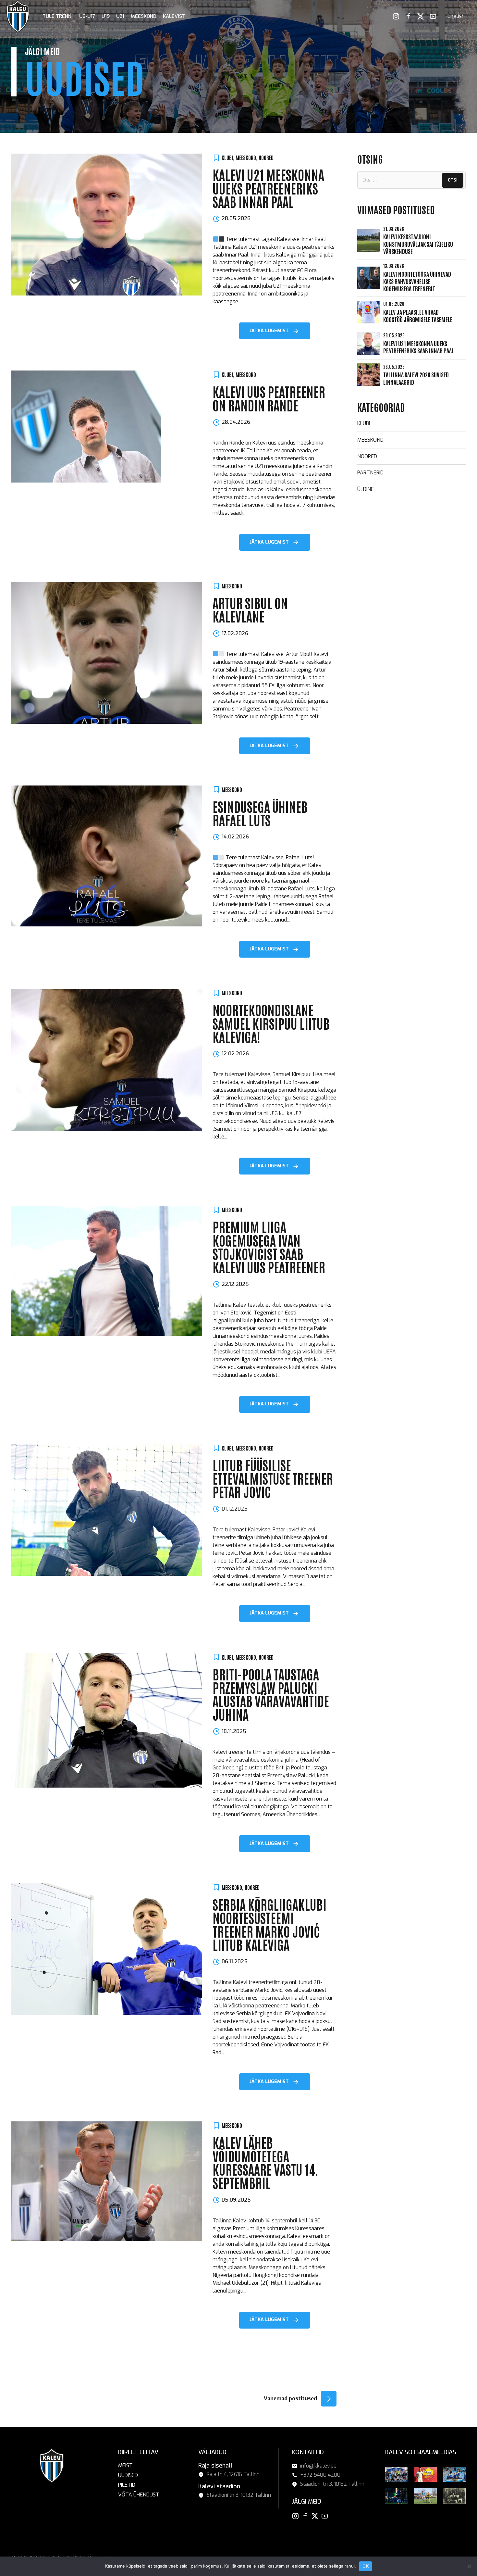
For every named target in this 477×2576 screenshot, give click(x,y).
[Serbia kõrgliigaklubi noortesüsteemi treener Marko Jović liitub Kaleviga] (107, 1949)
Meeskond (144, 16)
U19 (106, 16)
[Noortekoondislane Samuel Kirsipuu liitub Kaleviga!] (107, 1060)
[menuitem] (456, 16)
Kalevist (174, 16)
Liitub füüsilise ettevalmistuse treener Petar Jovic (273, 1478)
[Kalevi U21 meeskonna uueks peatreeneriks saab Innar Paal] (107, 225)
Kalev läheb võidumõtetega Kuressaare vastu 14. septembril (265, 2162)
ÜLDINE (366, 489)
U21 (120, 16)
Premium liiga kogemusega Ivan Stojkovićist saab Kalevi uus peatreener (269, 1247)
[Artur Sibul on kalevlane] (107, 653)
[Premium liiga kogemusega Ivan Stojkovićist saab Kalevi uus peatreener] (107, 1271)
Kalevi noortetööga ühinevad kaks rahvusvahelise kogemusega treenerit (417, 281)
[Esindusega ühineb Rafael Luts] (107, 856)
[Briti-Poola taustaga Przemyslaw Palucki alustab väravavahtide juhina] (107, 1721)
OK (366, 2566)
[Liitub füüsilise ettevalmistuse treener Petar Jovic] (107, 1510)
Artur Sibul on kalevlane (250, 609)
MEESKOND (246, 157)
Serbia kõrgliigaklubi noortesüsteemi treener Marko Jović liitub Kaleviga (269, 1924)
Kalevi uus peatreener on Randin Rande (269, 398)
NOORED (266, 157)
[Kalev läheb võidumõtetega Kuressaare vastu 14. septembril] (107, 2181)
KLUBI (227, 157)
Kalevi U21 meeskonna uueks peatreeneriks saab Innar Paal (268, 188)
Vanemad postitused (290, 2399)
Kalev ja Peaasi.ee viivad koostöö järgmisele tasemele (418, 315)
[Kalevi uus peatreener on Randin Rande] (107, 427)
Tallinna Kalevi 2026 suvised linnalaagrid (416, 378)
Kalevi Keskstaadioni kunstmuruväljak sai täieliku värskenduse (418, 244)
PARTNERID (370, 473)
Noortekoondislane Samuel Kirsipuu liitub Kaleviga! (271, 1023)
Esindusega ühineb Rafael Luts (260, 813)
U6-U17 (87, 16)
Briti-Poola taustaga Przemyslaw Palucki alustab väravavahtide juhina (271, 1694)
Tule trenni (58, 16)
